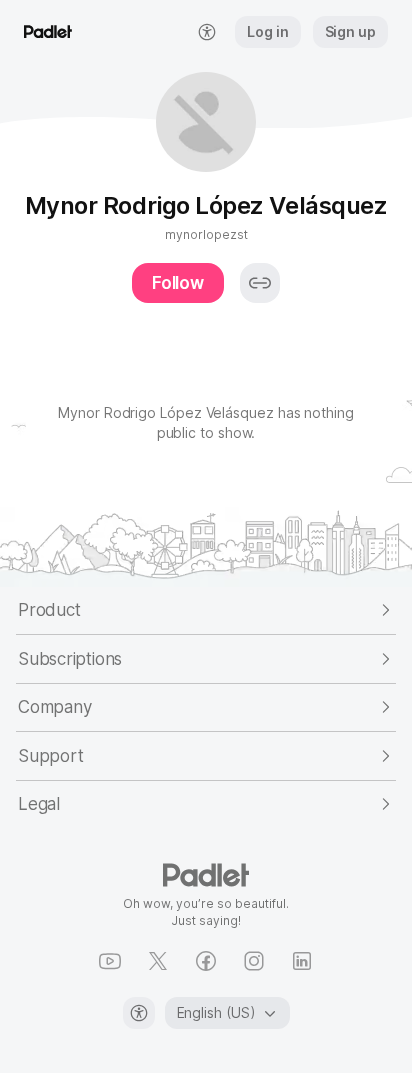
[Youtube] (110, 961)
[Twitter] (158, 961)
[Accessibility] (139, 1013)
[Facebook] (206, 961)
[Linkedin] (302, 961)
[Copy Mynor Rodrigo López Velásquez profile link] (260, 283)
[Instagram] (254, 961)
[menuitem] (207, 32)
